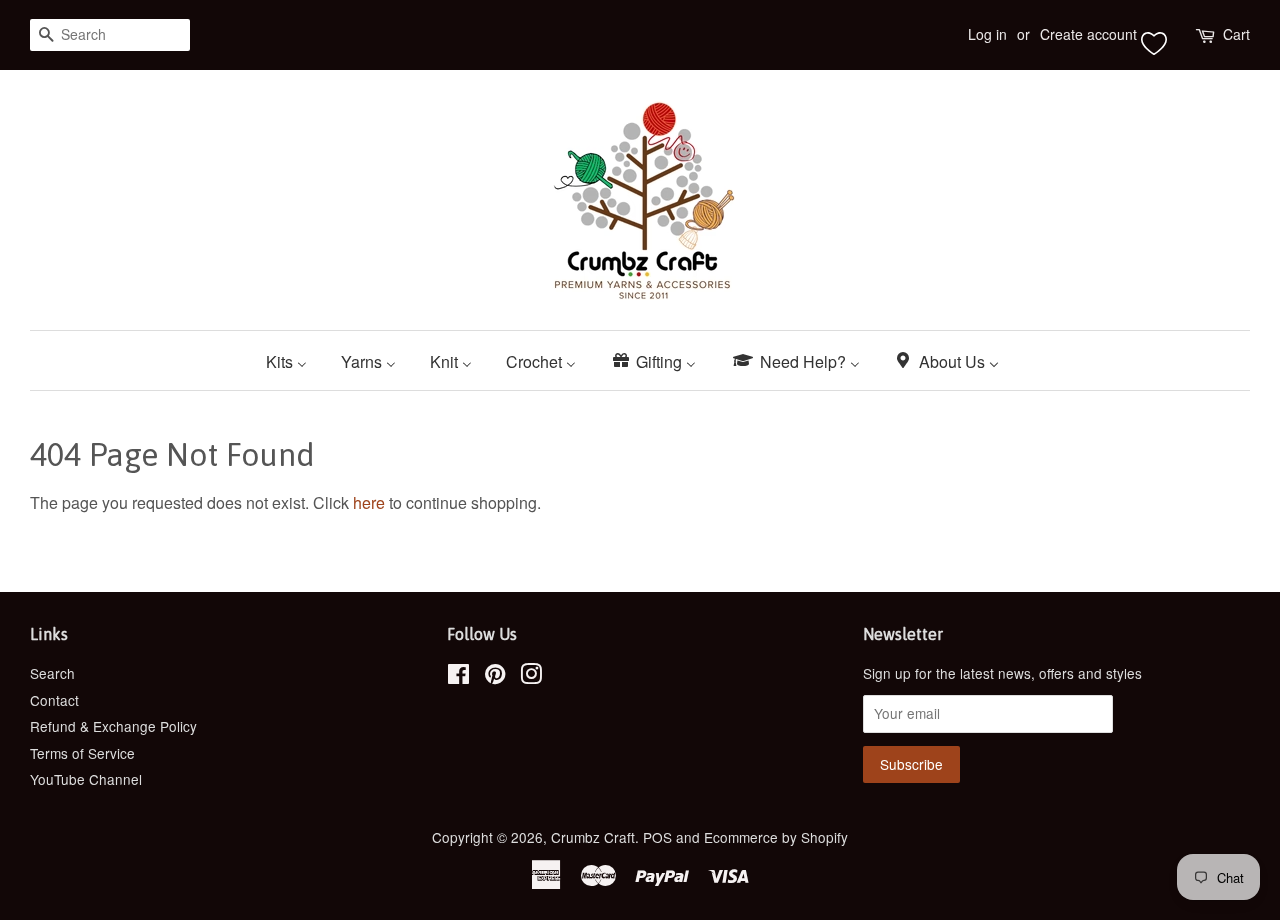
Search (52, 673)
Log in (987, 34)
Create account (1088, 34)
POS (657, 837)
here (369, 502)
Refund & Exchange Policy (113, 726)
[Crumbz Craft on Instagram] (531, 677)
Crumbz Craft (593, 837)
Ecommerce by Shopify (776, 837)
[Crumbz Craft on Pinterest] (495, 677)
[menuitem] (294, 360)
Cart (1236, 34)
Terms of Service (82, 753)
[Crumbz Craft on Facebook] (458, 677)
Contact (54, 700)
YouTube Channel (86, 779)
